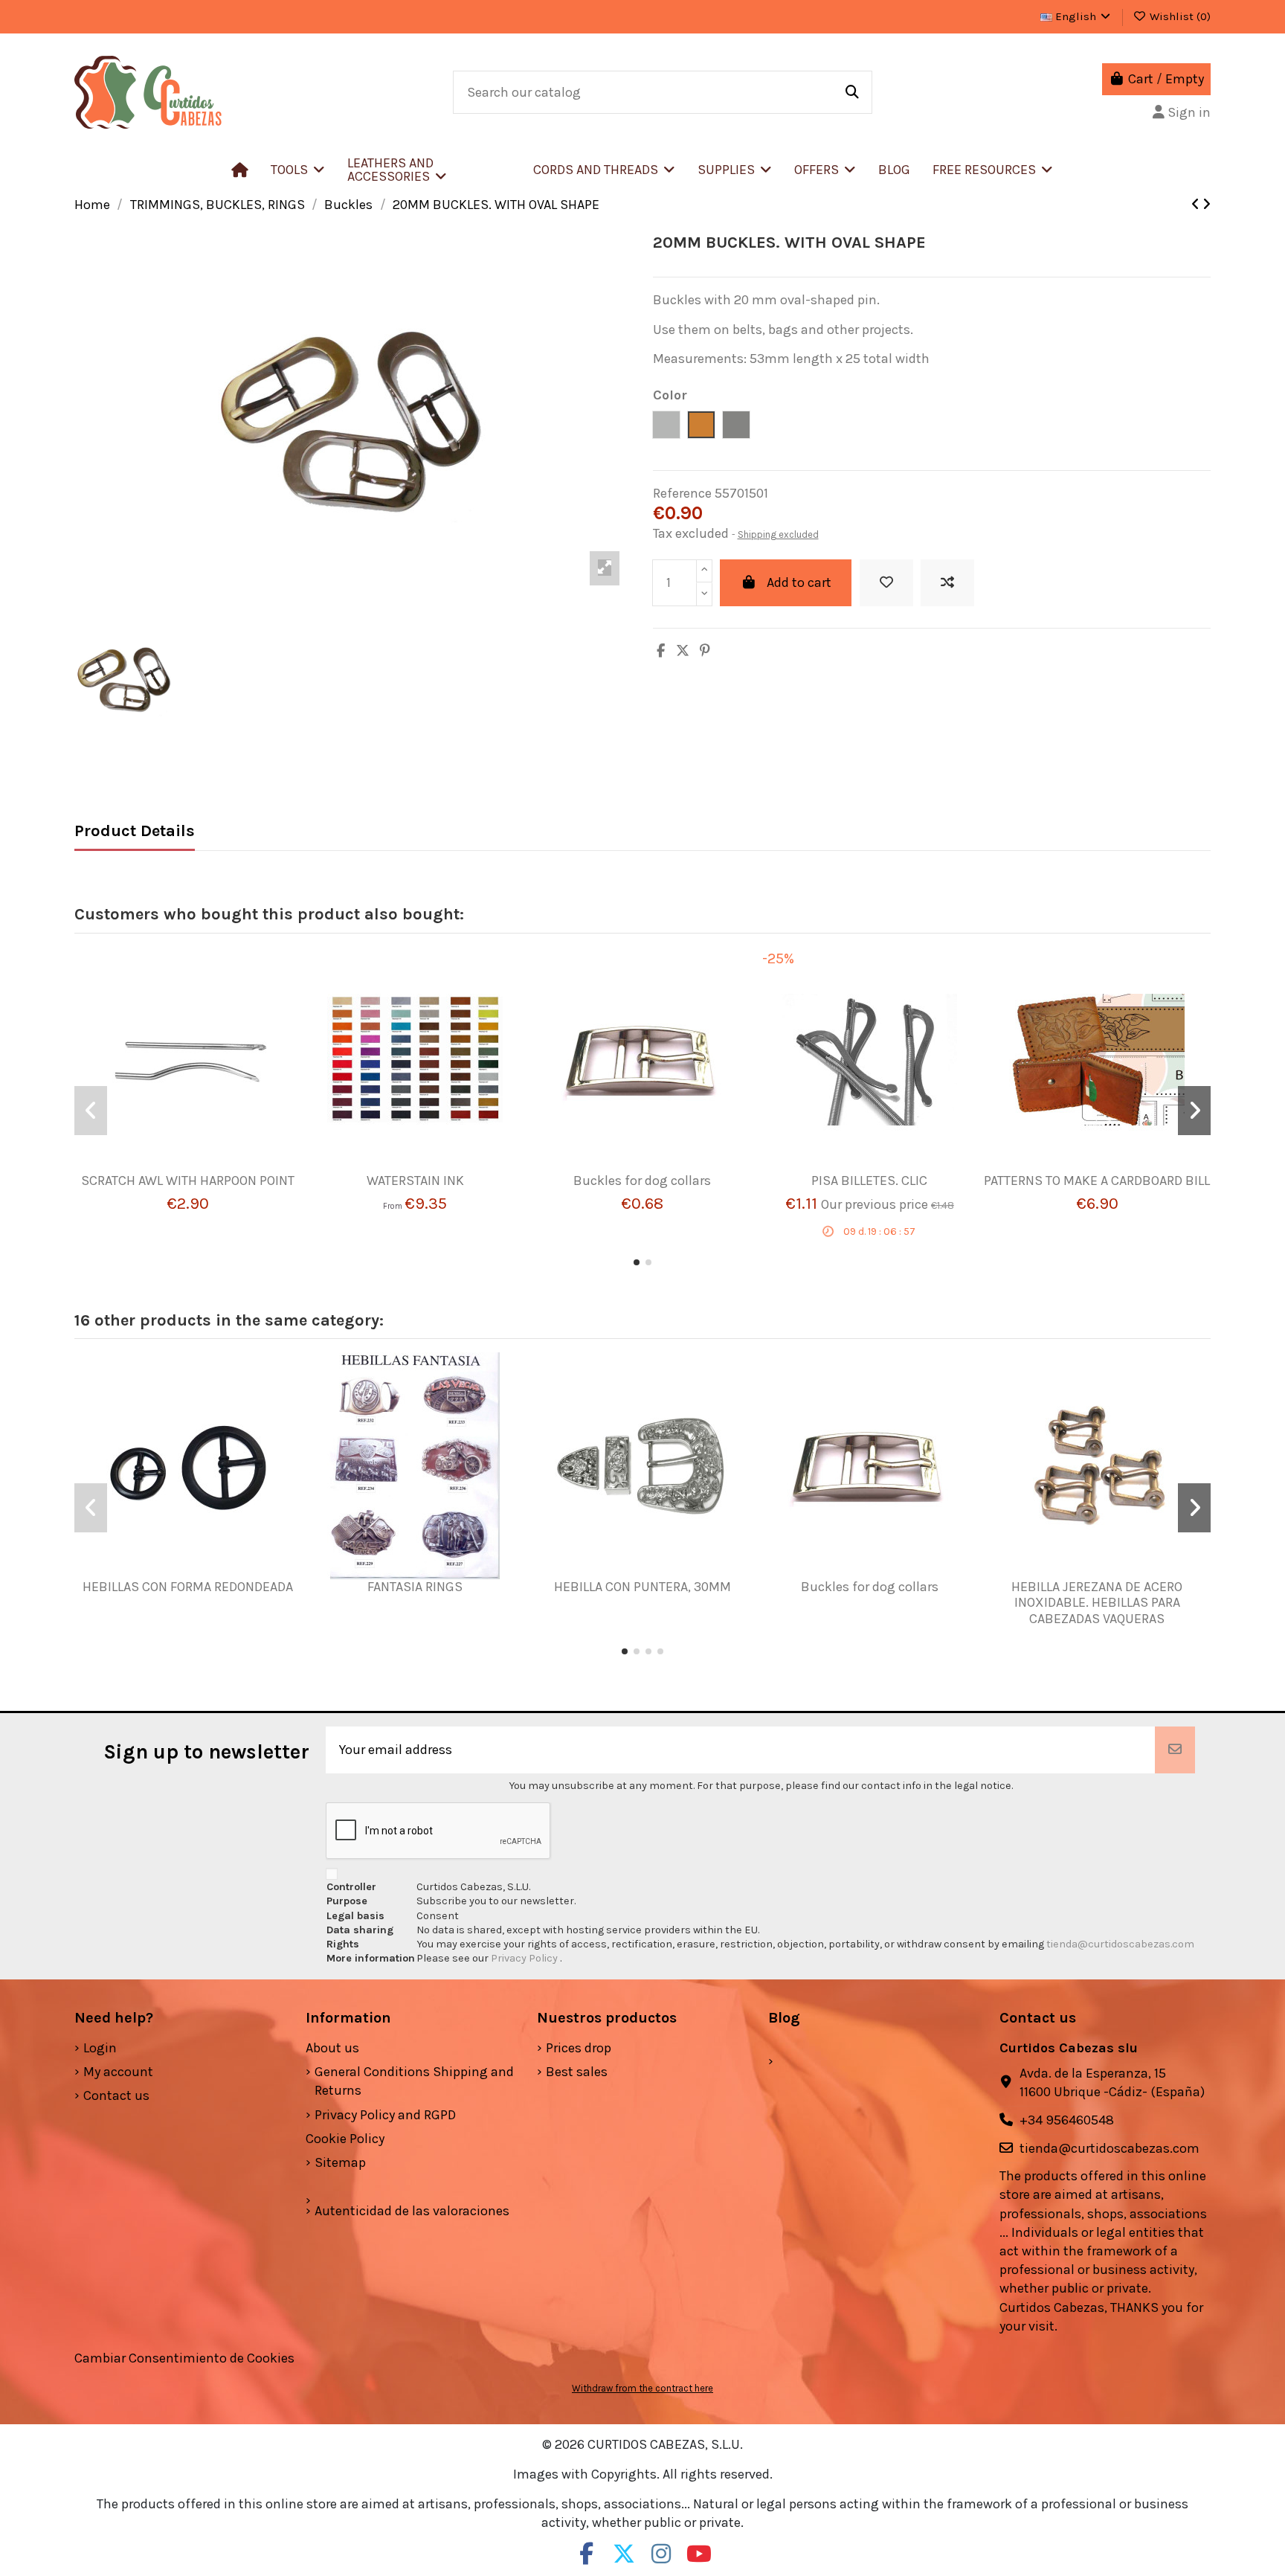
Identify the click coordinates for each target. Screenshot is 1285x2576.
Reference (682, 493)
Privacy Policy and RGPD (385, 2115)
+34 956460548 (1067, 2120)
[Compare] (181, 1166)
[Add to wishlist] (886, 583)
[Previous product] (1197, 205)
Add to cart (799, 582)
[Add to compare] (947, 583)
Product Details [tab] (135, 831)
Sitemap (340, 2162)
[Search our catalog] (852, 92)
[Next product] (1207, 205)
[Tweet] (683, 651)
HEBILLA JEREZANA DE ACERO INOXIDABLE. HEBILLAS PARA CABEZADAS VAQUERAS (1097, 1603)
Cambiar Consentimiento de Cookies (184, 2358)
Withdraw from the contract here (642, 2388)
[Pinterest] (705, 651)
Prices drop (579, 2048)
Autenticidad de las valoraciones (412, 2211)
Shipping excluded (778, 534)
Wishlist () (1179, 16)
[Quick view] (210, 1166)
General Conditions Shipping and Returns (414, 2081)
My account (118, 2072)
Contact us (116, 2095)
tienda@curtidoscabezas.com (1120, 1944)
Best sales (577, 2072)
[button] (429, 170)
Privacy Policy (525, 1958)
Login (100, 2048)
